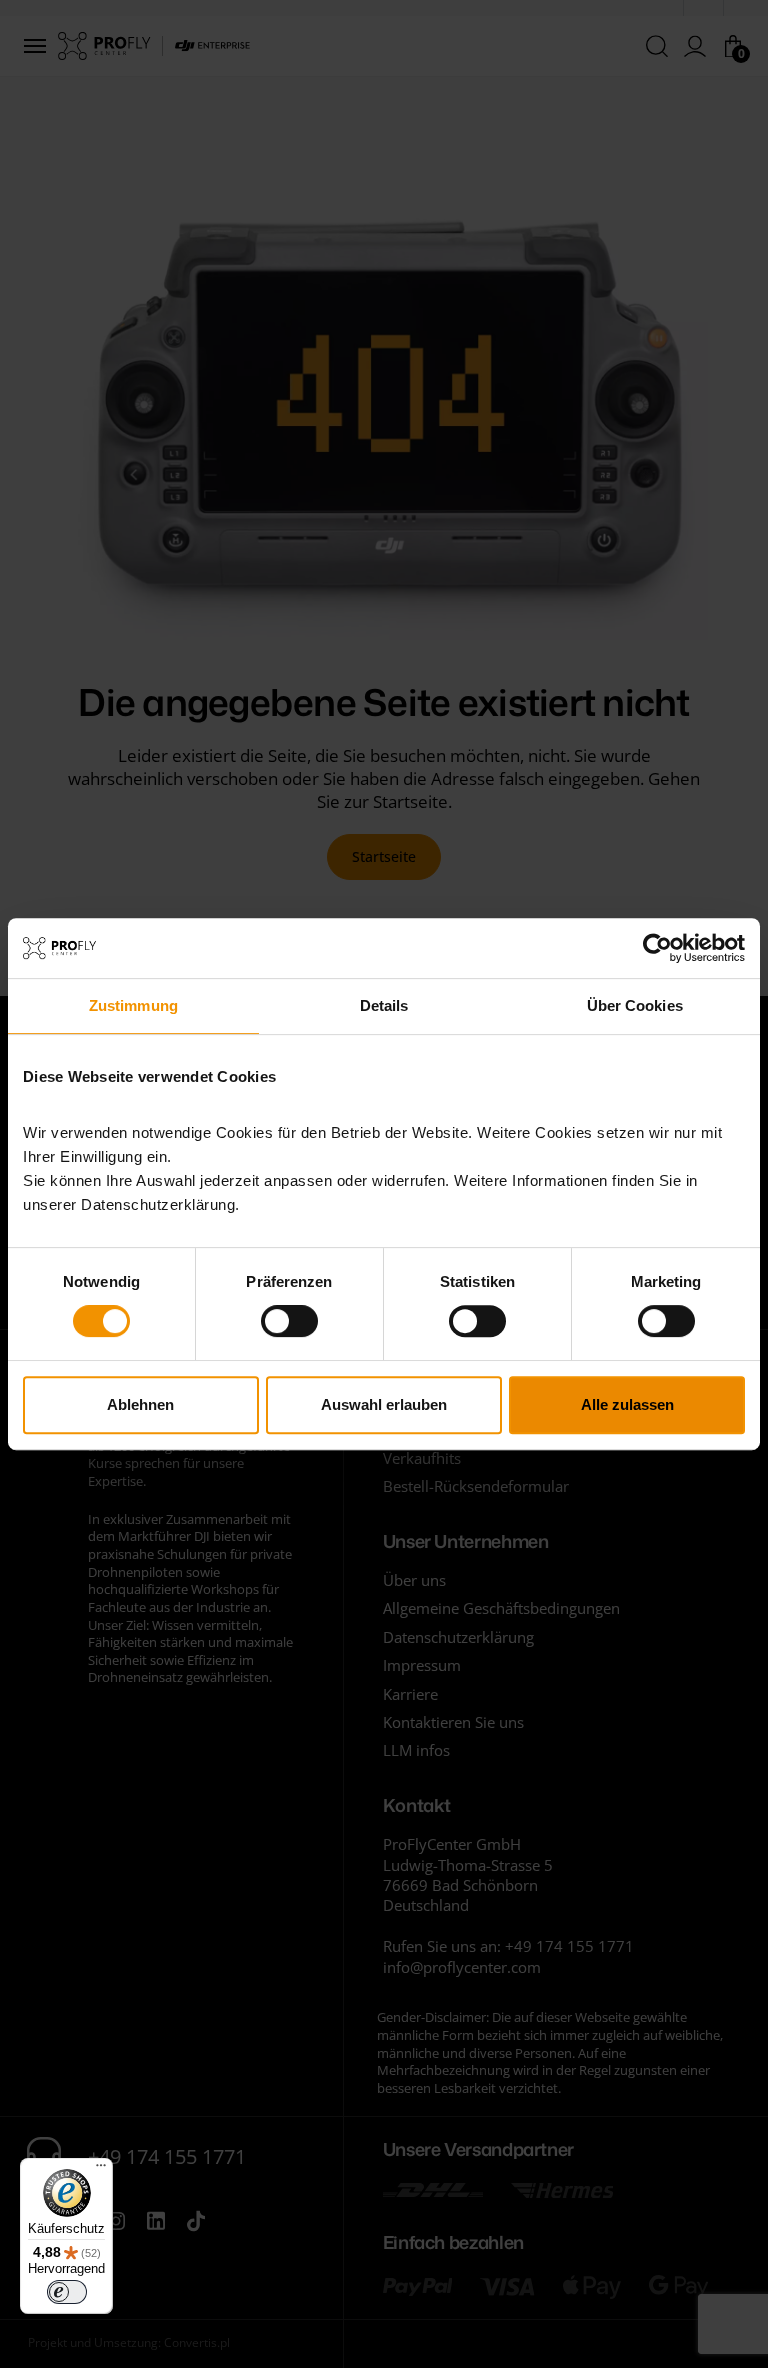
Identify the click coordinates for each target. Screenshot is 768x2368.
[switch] (289, 1321)
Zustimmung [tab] (133, 1005)
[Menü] (101, 2170)
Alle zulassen (627, 1404)
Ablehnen (140, 1404)
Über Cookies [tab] (635, 1005)
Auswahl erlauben (384, 1404)
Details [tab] (384, 1005)
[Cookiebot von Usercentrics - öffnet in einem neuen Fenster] (657, 948)
